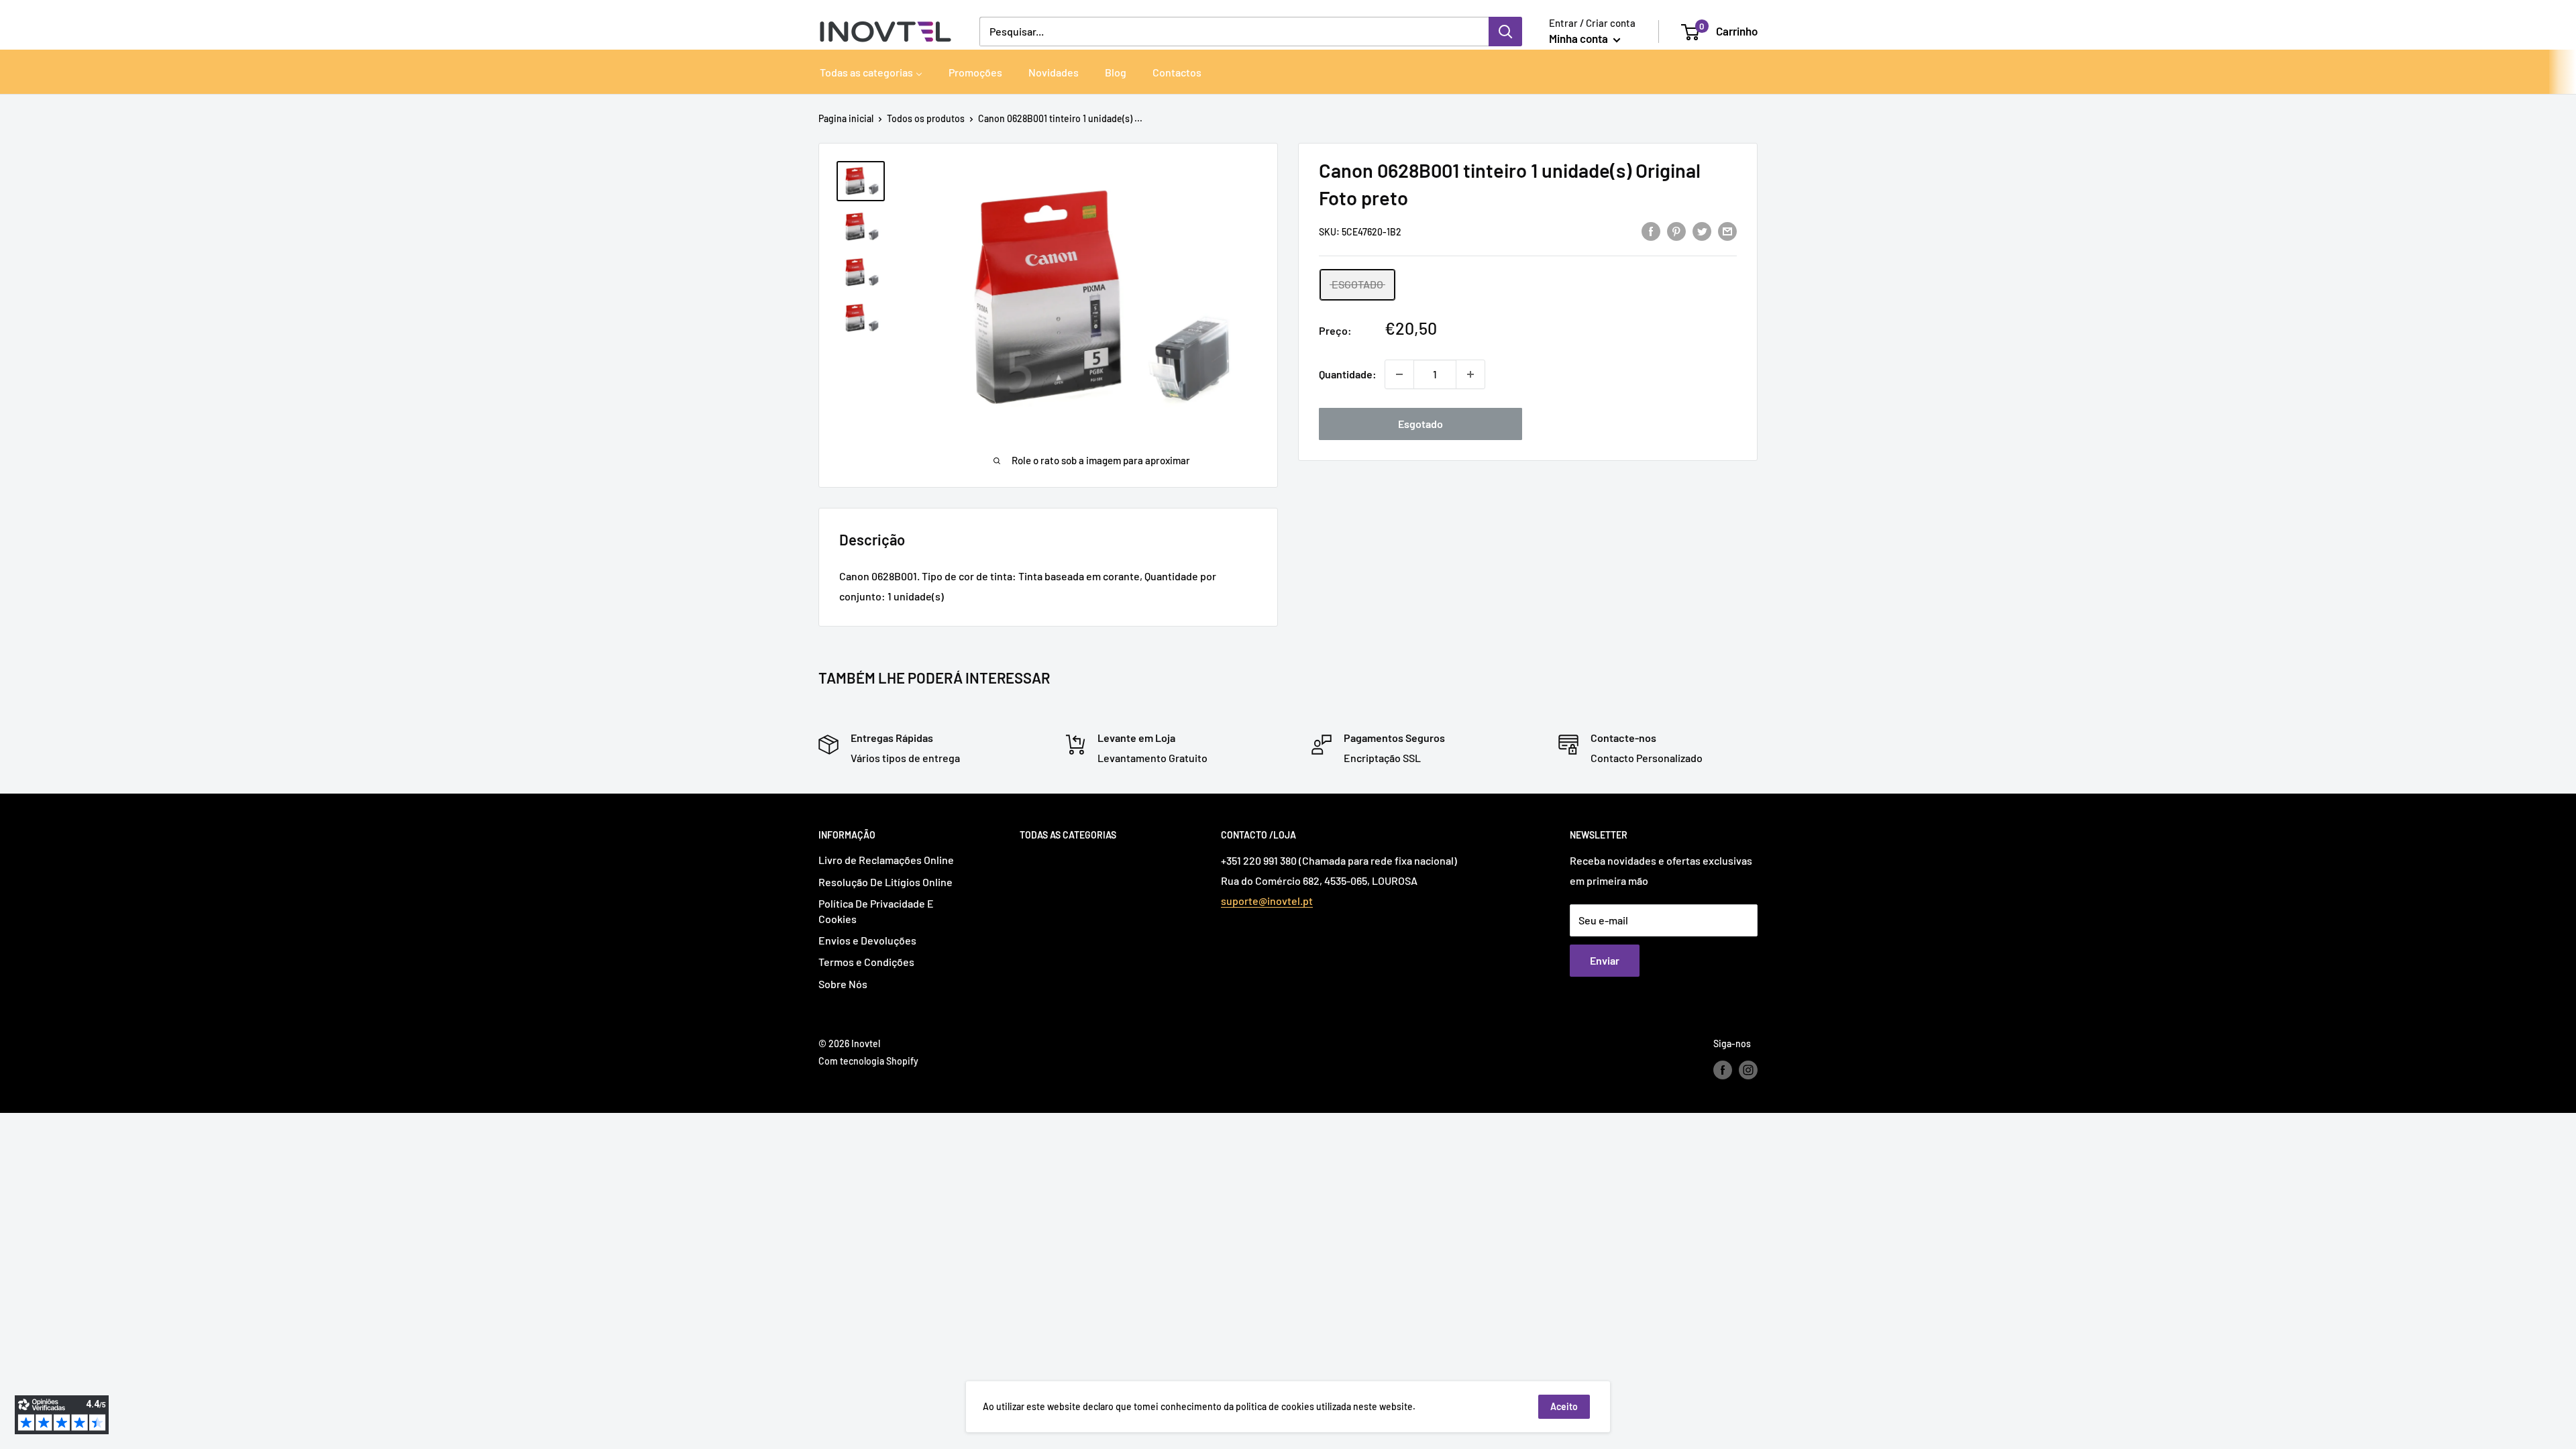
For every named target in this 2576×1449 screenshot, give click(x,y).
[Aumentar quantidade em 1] (1470, 374)
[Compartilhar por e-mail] (1727, 230)
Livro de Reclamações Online (886, 860)
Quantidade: (1348, 374)
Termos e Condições (866, 962)
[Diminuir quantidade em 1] (1399, 374)
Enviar (1605, 960)
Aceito (1564, 1406)
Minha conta (1579, 38)
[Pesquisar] (1505, 32)
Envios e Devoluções (867, 940)
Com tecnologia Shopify (868, 1061)
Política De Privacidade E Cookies (876, 911)
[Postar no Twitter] (1702, 230)
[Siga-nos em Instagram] (1748, 1069)
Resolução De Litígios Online (885, 882)
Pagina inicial (846, 118)
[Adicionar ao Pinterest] (1676, 230)
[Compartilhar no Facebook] (1651, 230)
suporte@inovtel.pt (1267, 901)
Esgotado (1420, 424)
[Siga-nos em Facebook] (1723, 1069)
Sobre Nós (843, 984)
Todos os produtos (926, 118)
